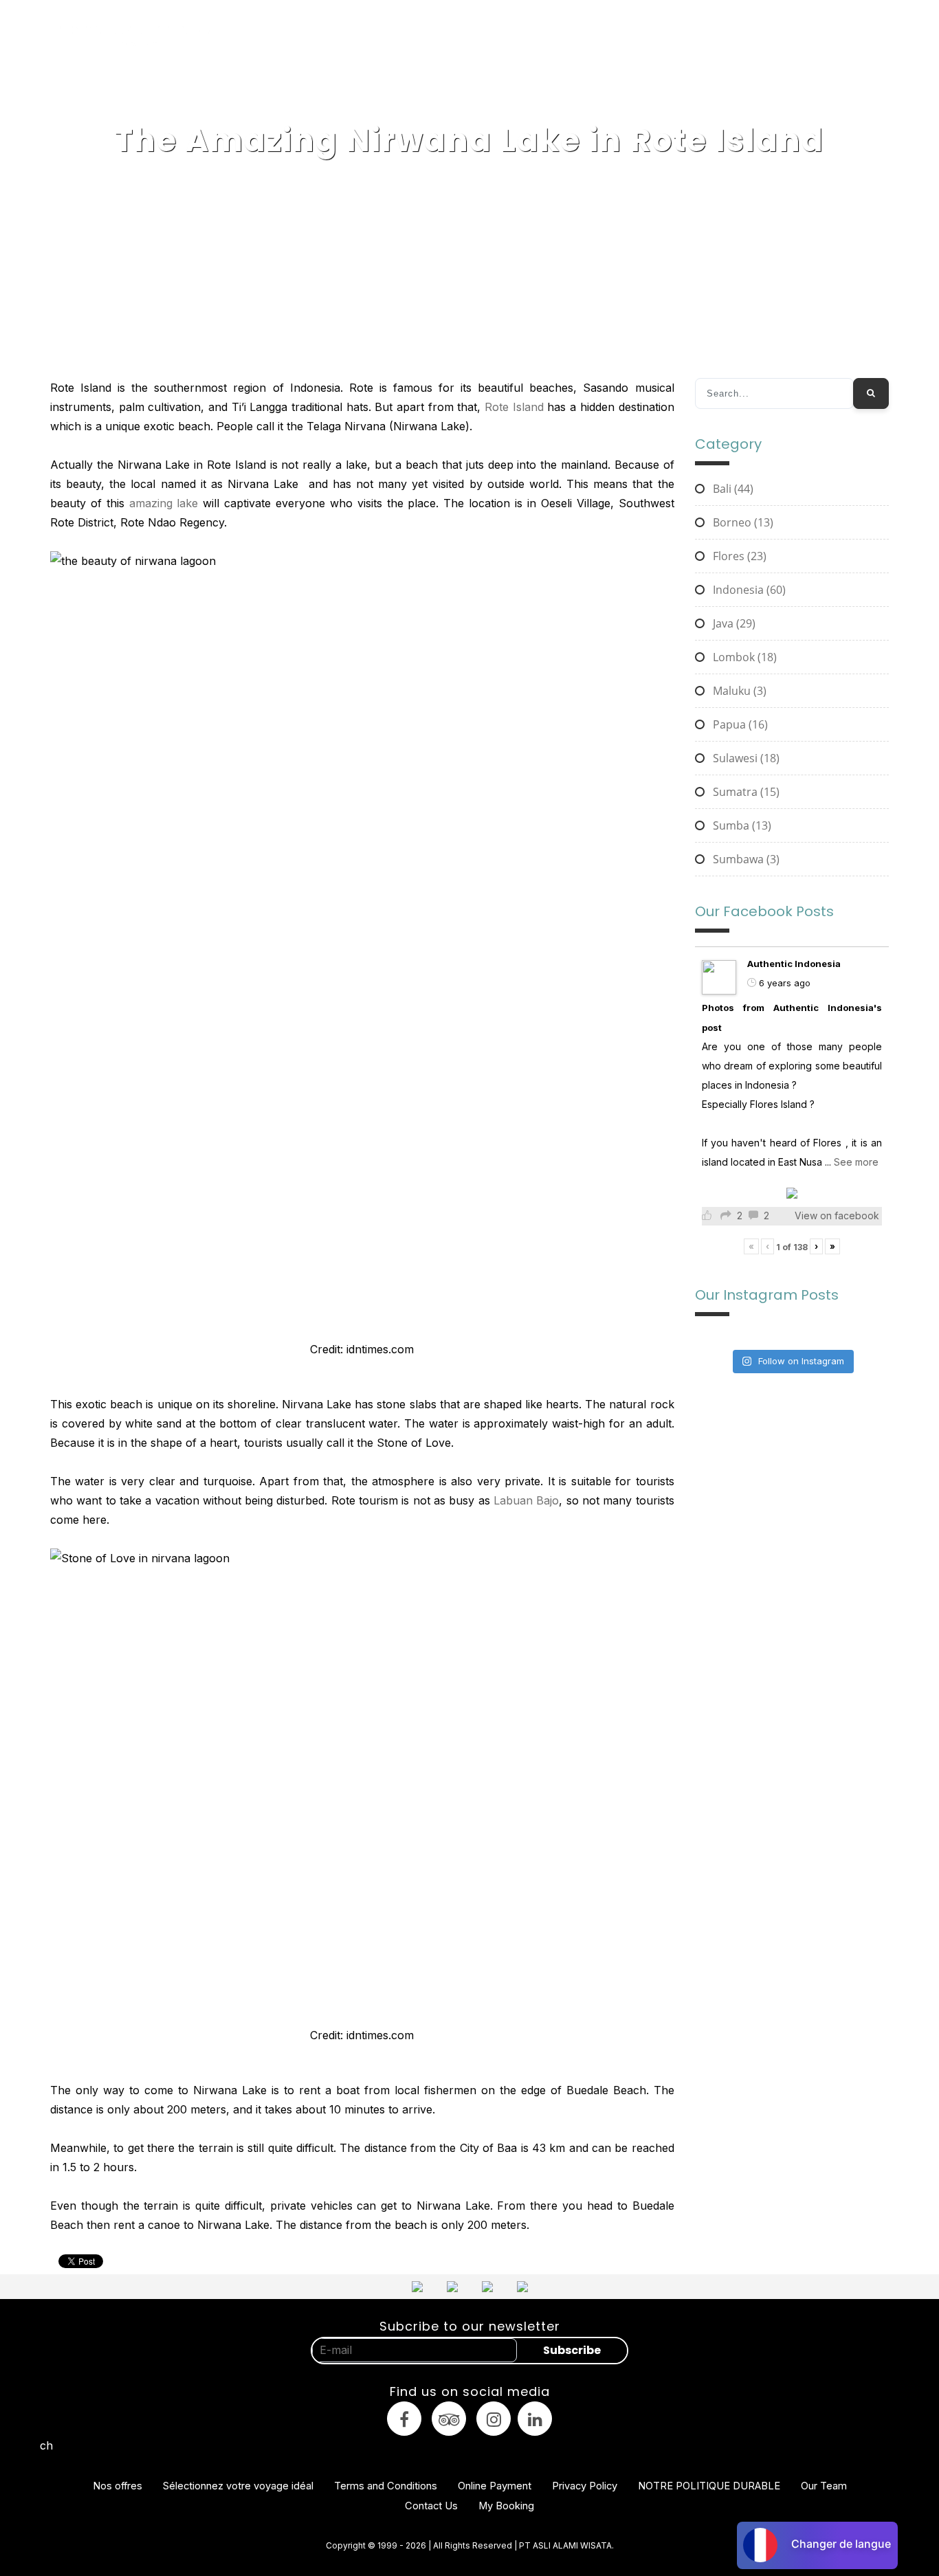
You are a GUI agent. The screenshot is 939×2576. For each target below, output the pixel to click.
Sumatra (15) (745, 792)
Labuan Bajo (526, 1500)
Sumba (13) (741, 825)
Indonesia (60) (748, 590)
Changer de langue (841, 2544)
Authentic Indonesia (794, 964)
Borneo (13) (742, 522)
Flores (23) (738, 556)
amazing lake (164, 503)
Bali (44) (732, 489)
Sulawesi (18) (745, 758)
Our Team (824, 2486)
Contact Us (431, 2506)
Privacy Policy (585, 2486)
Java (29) (733, 623)
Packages (378, 36)
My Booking (506, 2506)
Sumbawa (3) (745, 859)
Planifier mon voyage (835, 36)
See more (856, 1162)
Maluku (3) (738, 691)
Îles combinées (448, 36)
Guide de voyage (599, 36)
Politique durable (691, 36)
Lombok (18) (743, 657)
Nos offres (118, 2486)
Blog (760, 36)
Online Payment (495, 2486)
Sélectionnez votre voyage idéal (238, 2486)
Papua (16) (739, 724)
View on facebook (837, 1215)
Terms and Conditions (386, 2486)
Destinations (312, 36)
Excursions (522, 36)
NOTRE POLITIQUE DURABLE (709, 2486)
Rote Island (514, 407)
